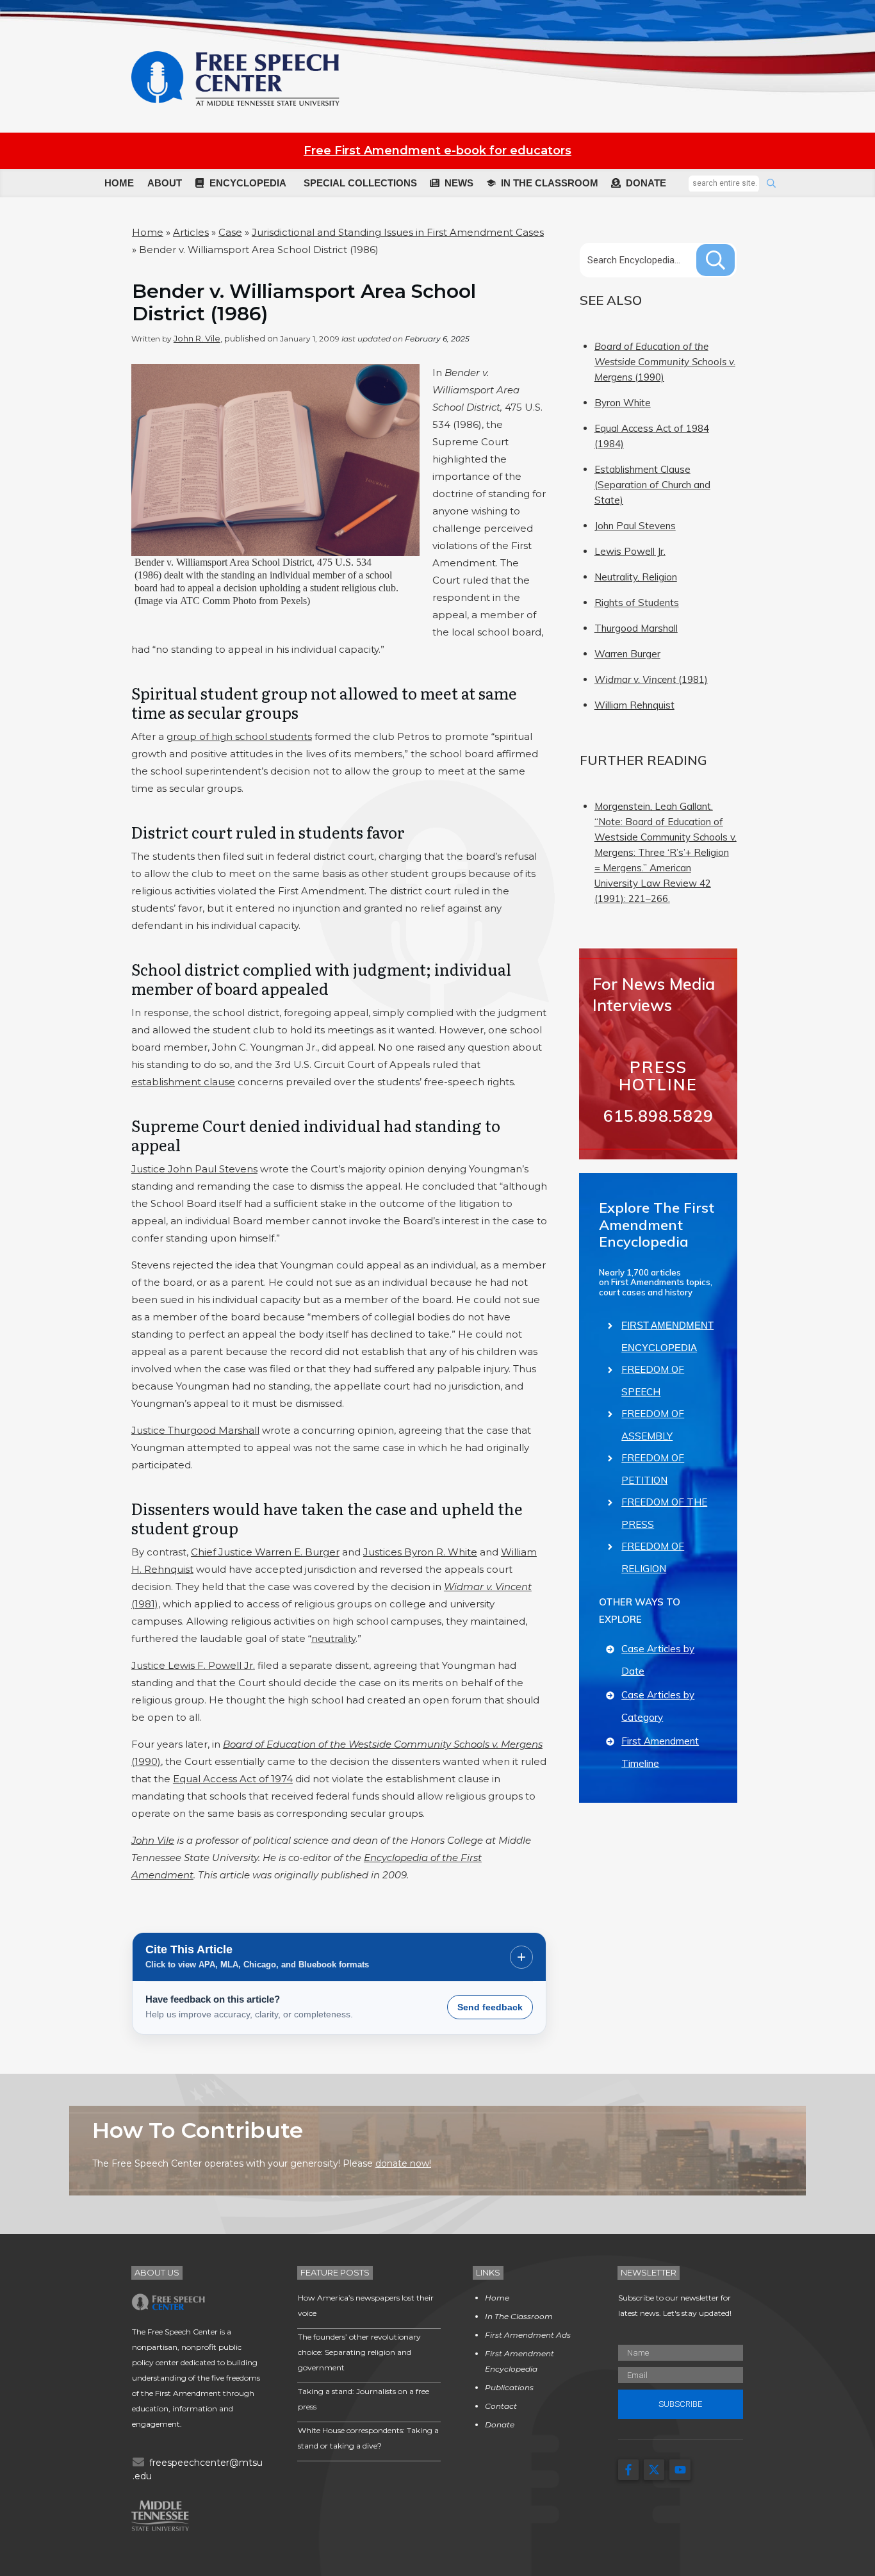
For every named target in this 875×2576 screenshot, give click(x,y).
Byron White (623, 403)
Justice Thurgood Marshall (195, 1430)
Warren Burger (627, 654)
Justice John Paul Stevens (194, 1169)
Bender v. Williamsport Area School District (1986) (304, 302)
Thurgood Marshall (636, 628)
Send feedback (490, 2007)
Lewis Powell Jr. (630, 551)
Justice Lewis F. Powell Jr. (193, 1665)
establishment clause (183, 1082)
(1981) (651, 679)
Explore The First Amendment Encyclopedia (657, 1225)
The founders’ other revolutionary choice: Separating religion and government (359, 2352)
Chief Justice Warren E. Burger (265, 1552)
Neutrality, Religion (636, 577)
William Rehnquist (634, 705)
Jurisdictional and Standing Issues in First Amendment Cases (398, 232)
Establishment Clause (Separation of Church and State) (652, 485)
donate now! (403, 2163)
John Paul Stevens (635, 526)
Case (230, 232)
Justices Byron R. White (420, 1552)
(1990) (665, 362)
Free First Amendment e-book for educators (437, 151)
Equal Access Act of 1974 (233, 1779)
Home (148, 232)
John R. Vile (197, 338)
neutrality (333, 1638)
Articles (191, 232)
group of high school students (239, 736)
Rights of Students (637, 603)
